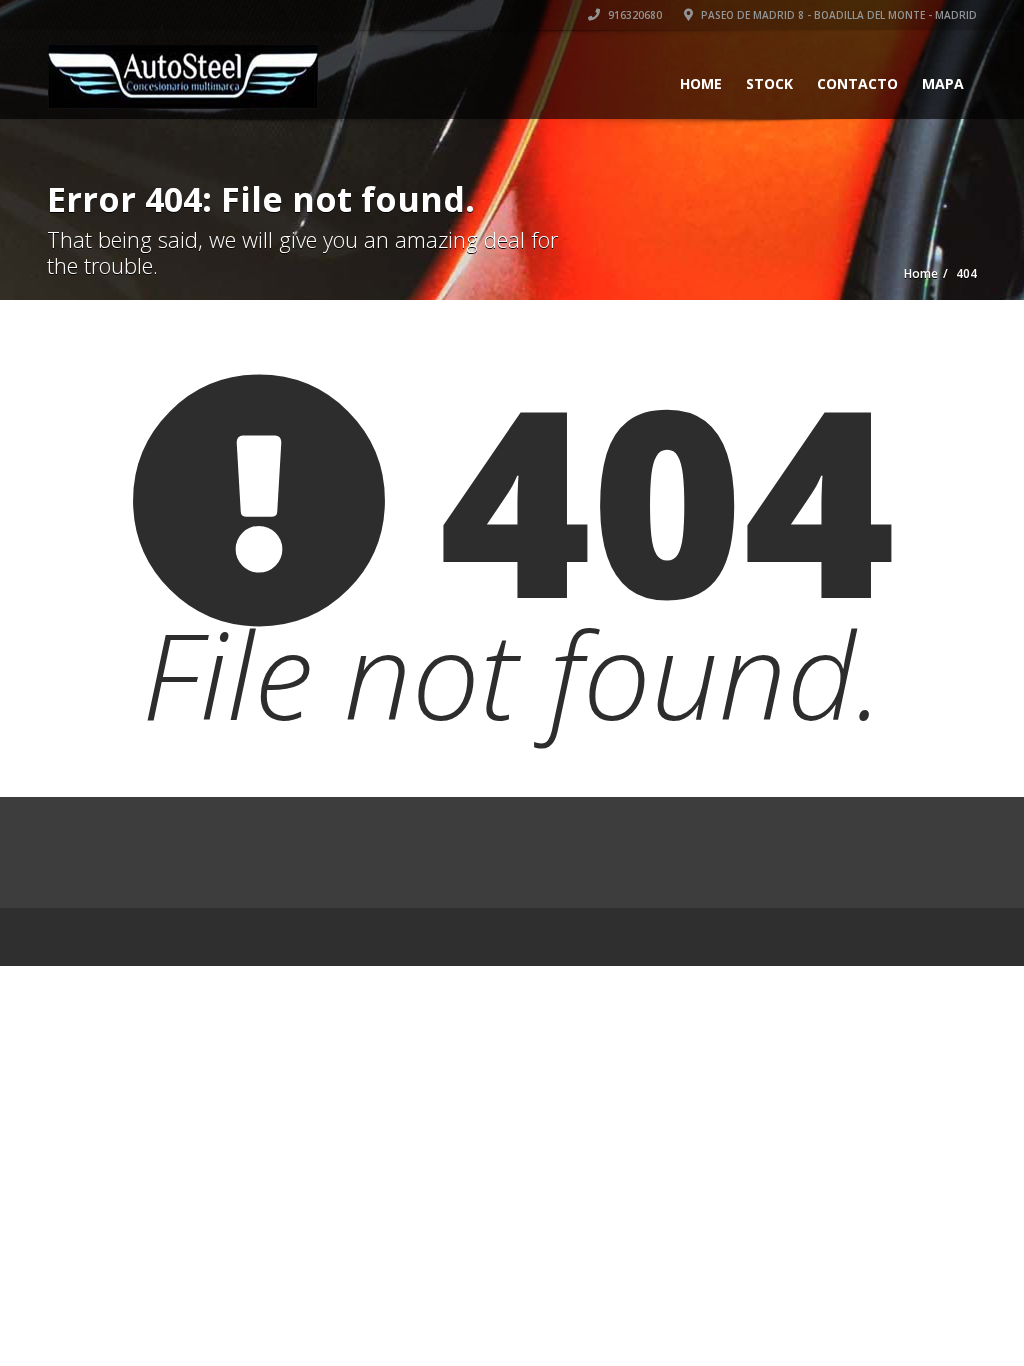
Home (701, 83)
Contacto (857, 83)
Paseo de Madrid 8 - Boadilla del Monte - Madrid (837, 15)
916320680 (633, 15)
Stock (769, 83)
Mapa (943, 83)
